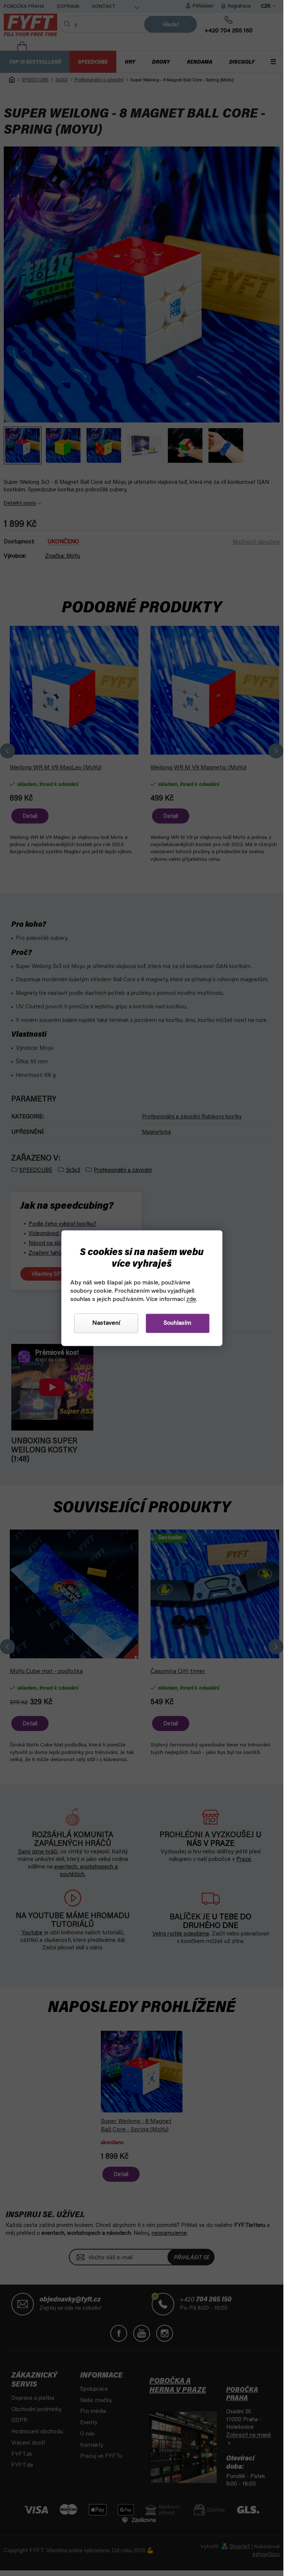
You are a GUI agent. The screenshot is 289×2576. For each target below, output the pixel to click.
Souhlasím (177, 1323)
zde (191, 1299)
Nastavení (106, 1323)
